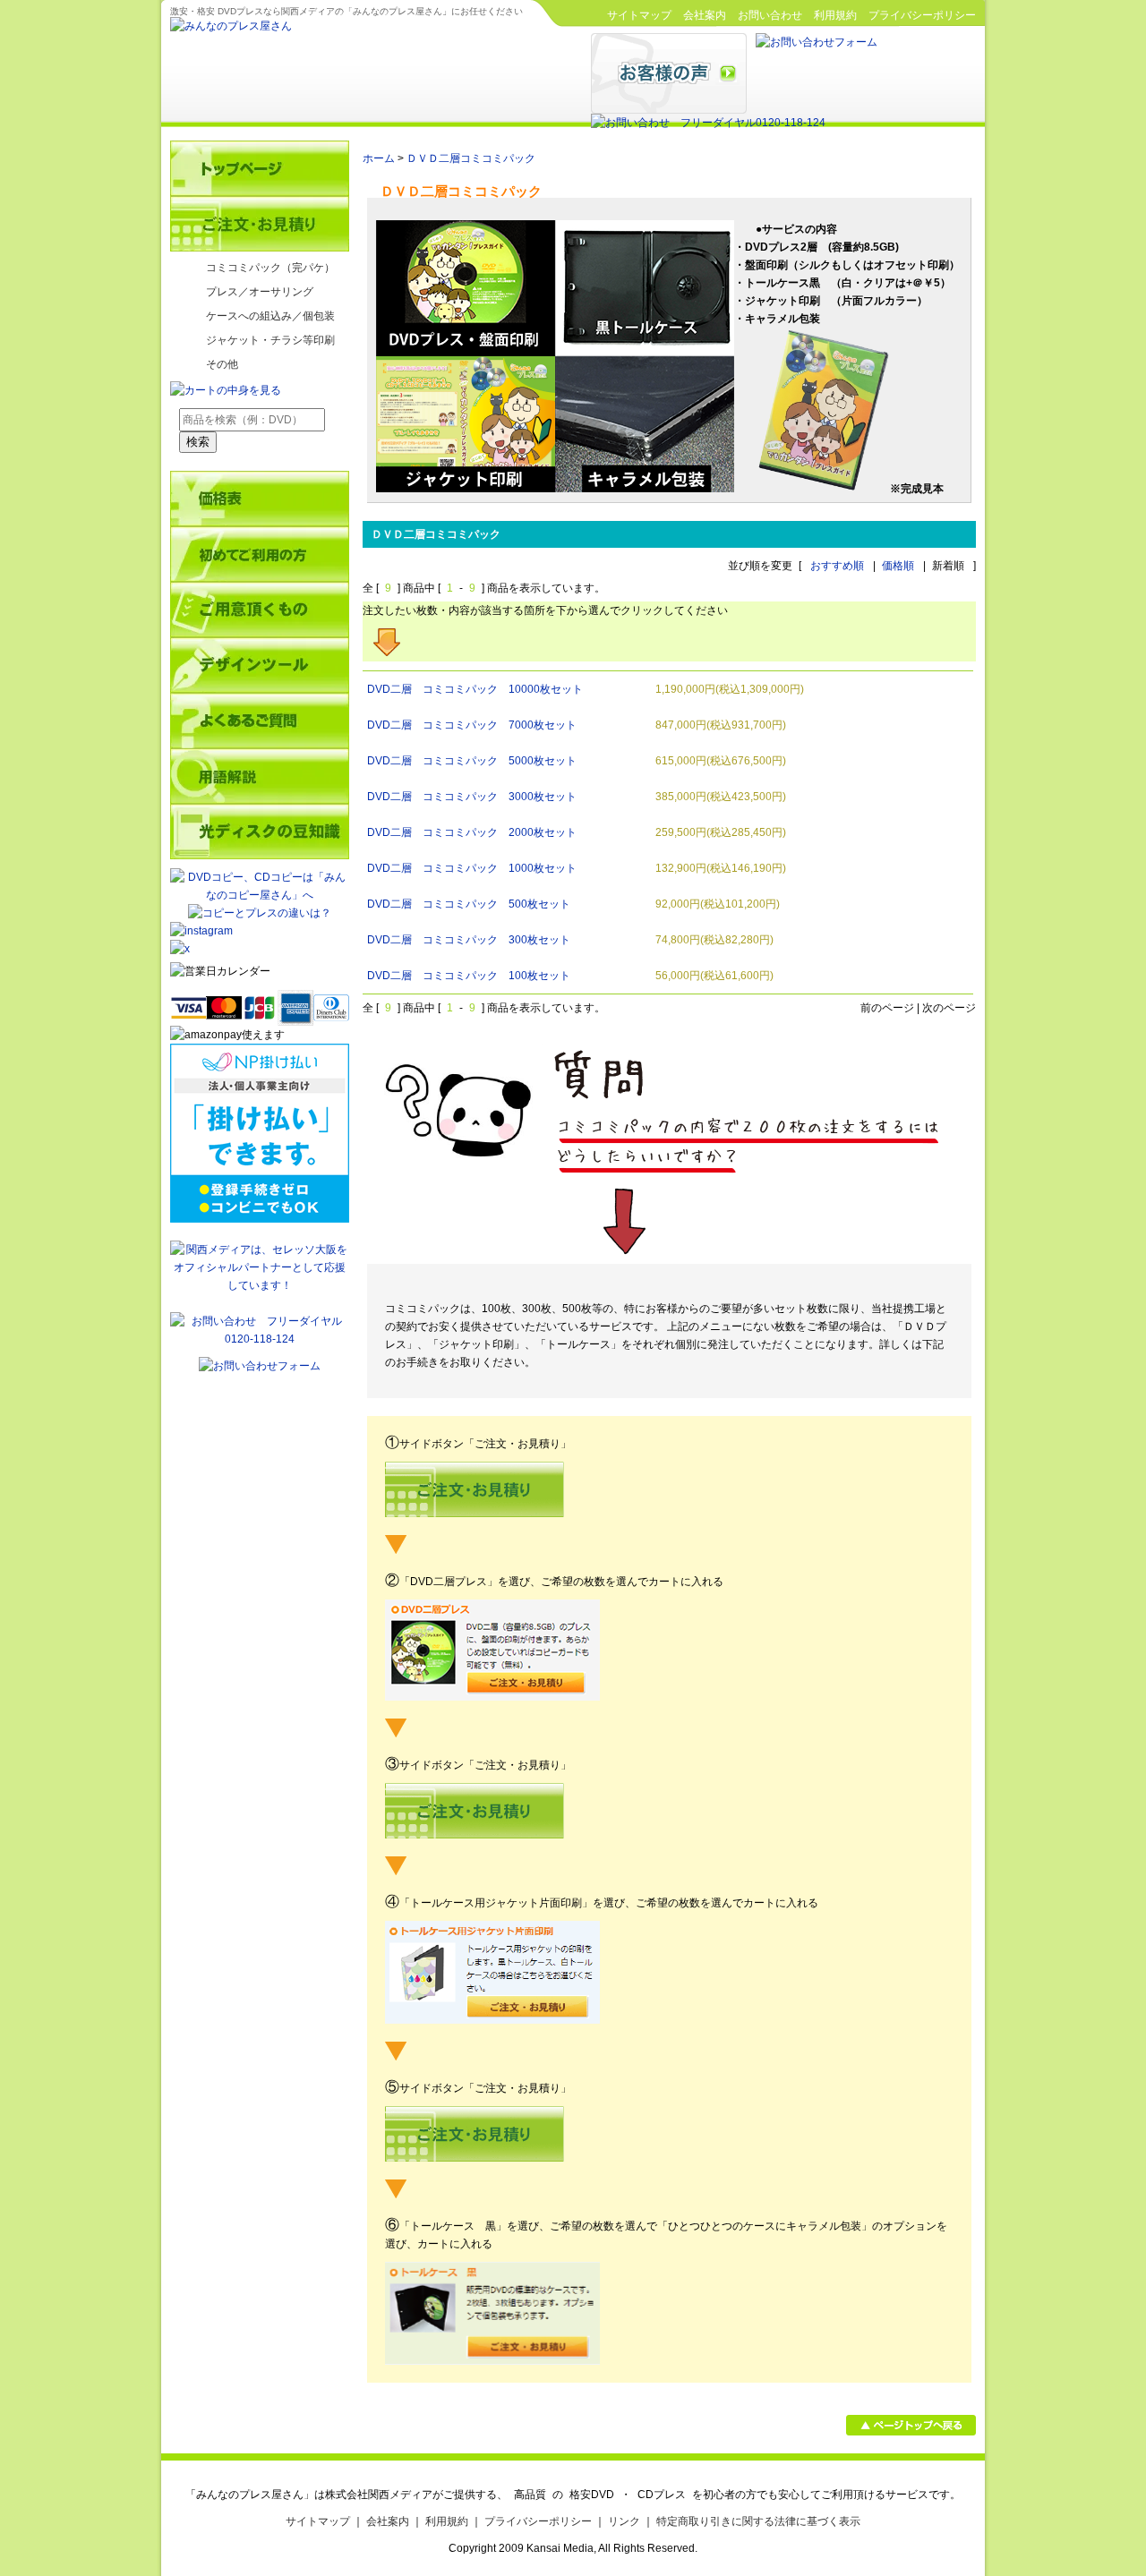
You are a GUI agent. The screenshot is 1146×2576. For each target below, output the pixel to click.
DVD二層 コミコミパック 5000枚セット (472, 761)
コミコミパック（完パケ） (270, 268)
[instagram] (201, 931)
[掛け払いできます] (260, 1219)
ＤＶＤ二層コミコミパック (471, 158)
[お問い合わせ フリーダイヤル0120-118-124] (708, 123)
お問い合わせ (770, 15)
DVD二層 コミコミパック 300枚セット (469, 940)
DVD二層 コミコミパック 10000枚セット (475, 689)
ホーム (379, 158)
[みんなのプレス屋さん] (231, 26)
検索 (198, 442)
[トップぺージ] (260, 168)
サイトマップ (639, 15)
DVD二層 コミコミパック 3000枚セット (472, 797)
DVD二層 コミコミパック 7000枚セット (472, 725)
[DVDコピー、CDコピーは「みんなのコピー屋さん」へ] (260, 895)
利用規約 (835, 15)
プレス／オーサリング (260, 292)
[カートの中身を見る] (226, 390)
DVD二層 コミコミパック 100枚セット (469, 976)
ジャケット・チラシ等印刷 (270, 340)
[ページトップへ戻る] (911, 2432)
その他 (222, 364)
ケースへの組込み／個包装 (270, 316)
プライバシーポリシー (922, 15)
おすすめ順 (837, 566)
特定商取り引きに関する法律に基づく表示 (758, 2521)
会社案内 (705, 15)
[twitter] (260, 949)
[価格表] (260, 499)
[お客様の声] (669, 110)
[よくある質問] (260, 721)
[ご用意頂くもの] (260, 610)
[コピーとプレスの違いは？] (260, 913)
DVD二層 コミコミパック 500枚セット (469, 904)
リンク (624, 2521)
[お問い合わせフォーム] (817, 42)
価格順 (898, 566)
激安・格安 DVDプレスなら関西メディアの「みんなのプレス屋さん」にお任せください (346, 11)
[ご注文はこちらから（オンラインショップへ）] (260, 224)
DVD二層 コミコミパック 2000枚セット (472, 832)
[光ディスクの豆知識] (260, 832)
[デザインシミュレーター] (260, 665)
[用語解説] (260, 776)
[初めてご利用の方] (260, 554)
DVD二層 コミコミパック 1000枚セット (472, 868)
